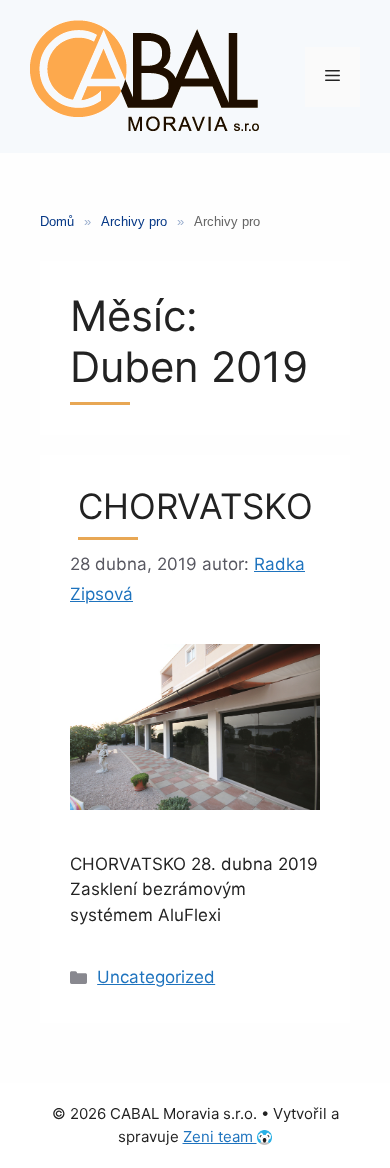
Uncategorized (156, 977)
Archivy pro (134, 221)
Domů (57, 221)
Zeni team (220, 1136)
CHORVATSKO (195, 506)
